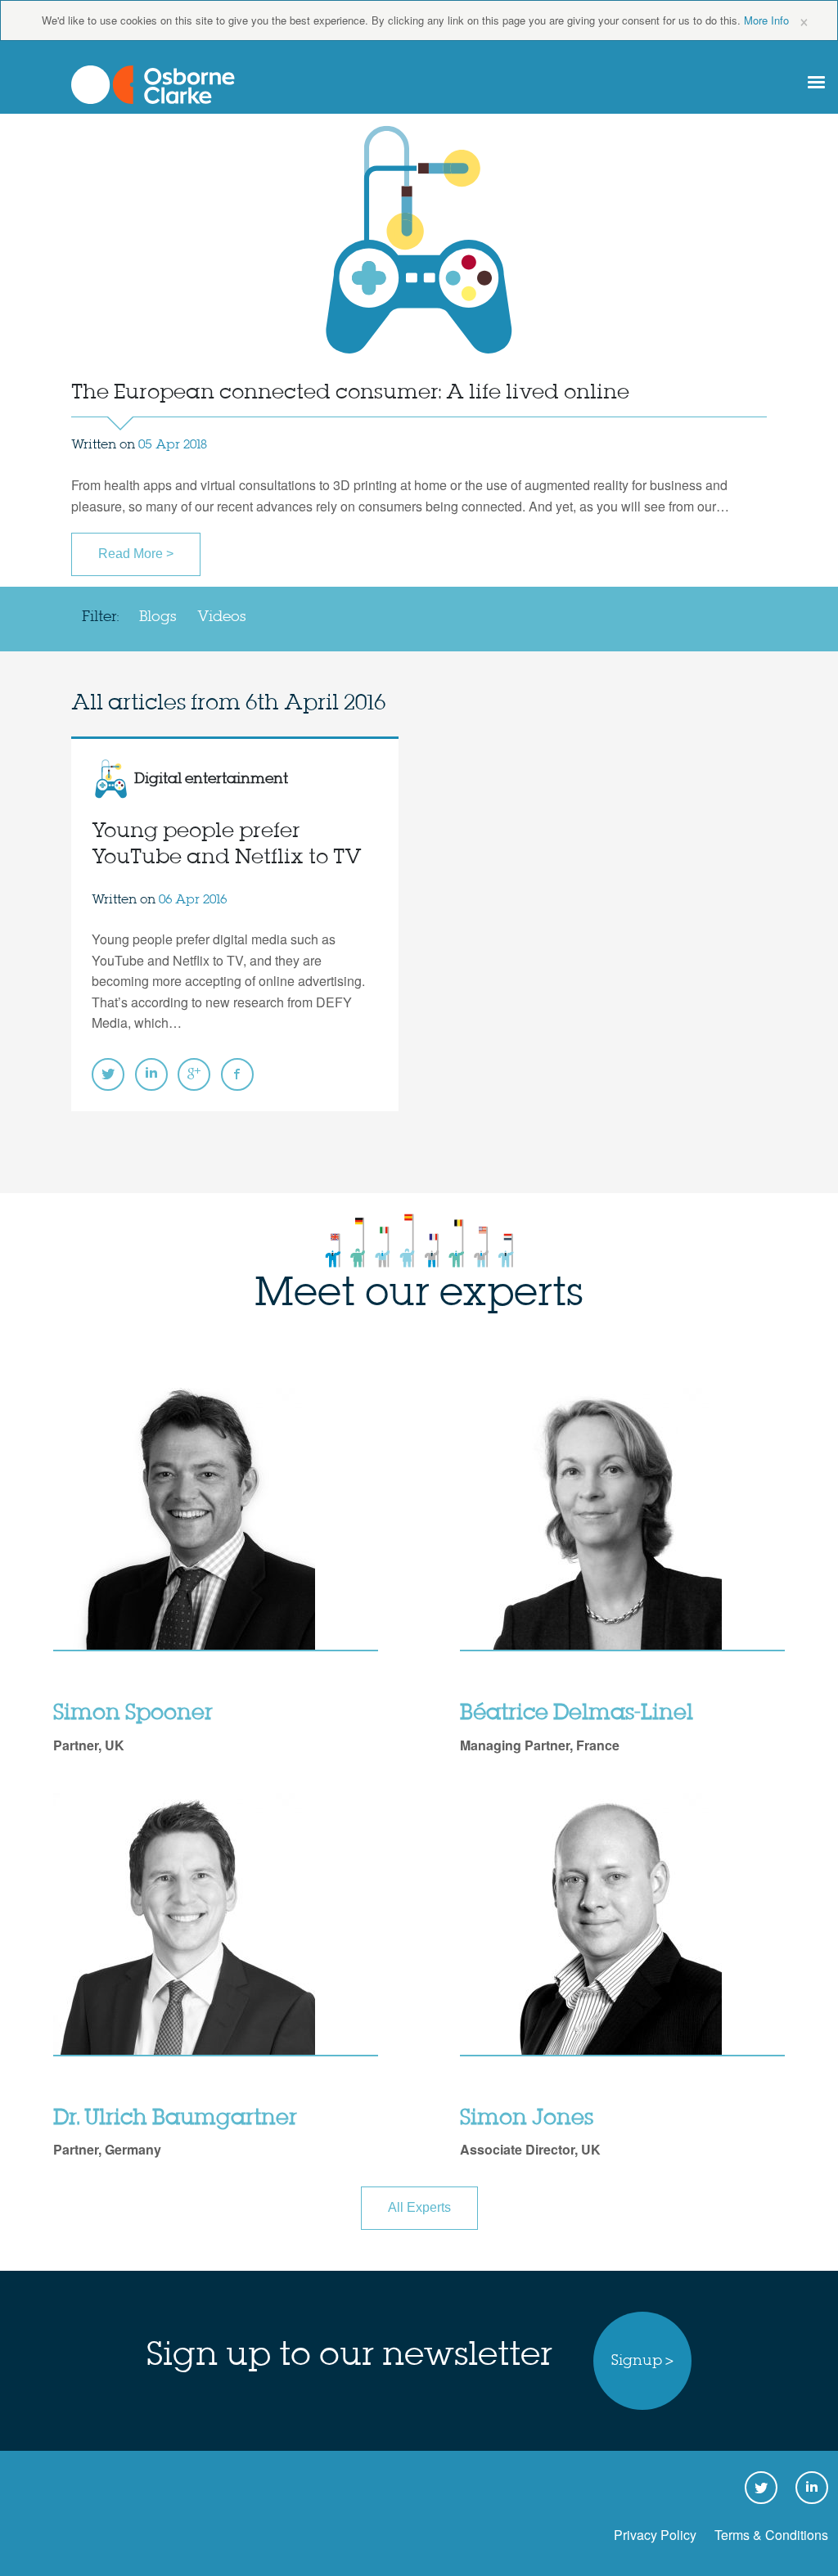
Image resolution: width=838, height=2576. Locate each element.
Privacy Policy (655, 2535)
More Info (766, 20)
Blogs (158, 617)
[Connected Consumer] (153, 85)
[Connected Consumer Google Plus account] (194, 1074)
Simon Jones (527, 2119)
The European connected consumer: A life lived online (350, 393)
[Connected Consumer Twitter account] (108, 1074)
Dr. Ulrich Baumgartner (175, 2119)
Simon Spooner (133, 1714)
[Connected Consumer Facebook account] (237, 1074)
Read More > (136, 554)
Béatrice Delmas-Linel (577, 1714)
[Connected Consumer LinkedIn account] (151, 1074)
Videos (222, 617)
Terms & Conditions (771, 2535)
